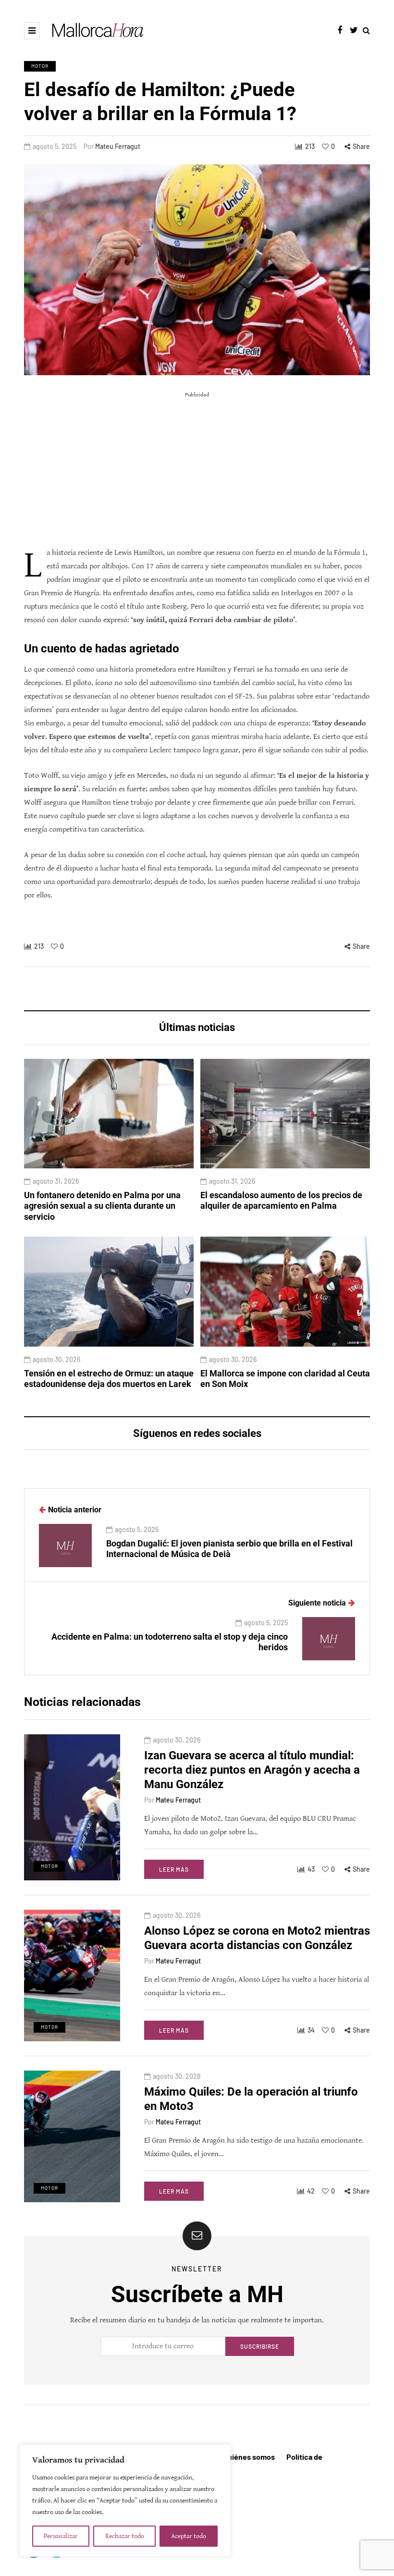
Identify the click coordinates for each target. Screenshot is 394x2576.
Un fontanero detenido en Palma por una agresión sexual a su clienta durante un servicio (102, 1206)
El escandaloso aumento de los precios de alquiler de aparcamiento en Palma (281, 1201)
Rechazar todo (125, 2536)
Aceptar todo (189, 2536)
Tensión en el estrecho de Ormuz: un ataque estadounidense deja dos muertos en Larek (109, 1379)
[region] (125, 2501)
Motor (40, 66)
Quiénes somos (249, 2457)
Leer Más (174, 1869)
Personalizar (61, 2536)
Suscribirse (260, 2346)
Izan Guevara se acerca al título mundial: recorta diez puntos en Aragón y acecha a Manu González (252, 1770)
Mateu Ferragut (118, 146)
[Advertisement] (197, 469)
